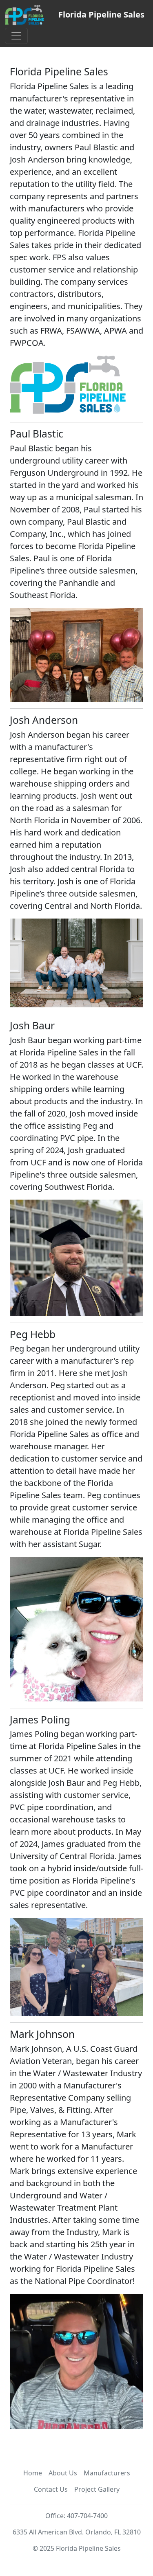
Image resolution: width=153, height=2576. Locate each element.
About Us (63, 2473)
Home (33, 2473)
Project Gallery (97, 2489)
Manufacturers (107, 2473)
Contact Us (51, 2489)
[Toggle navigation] (16, 36)
